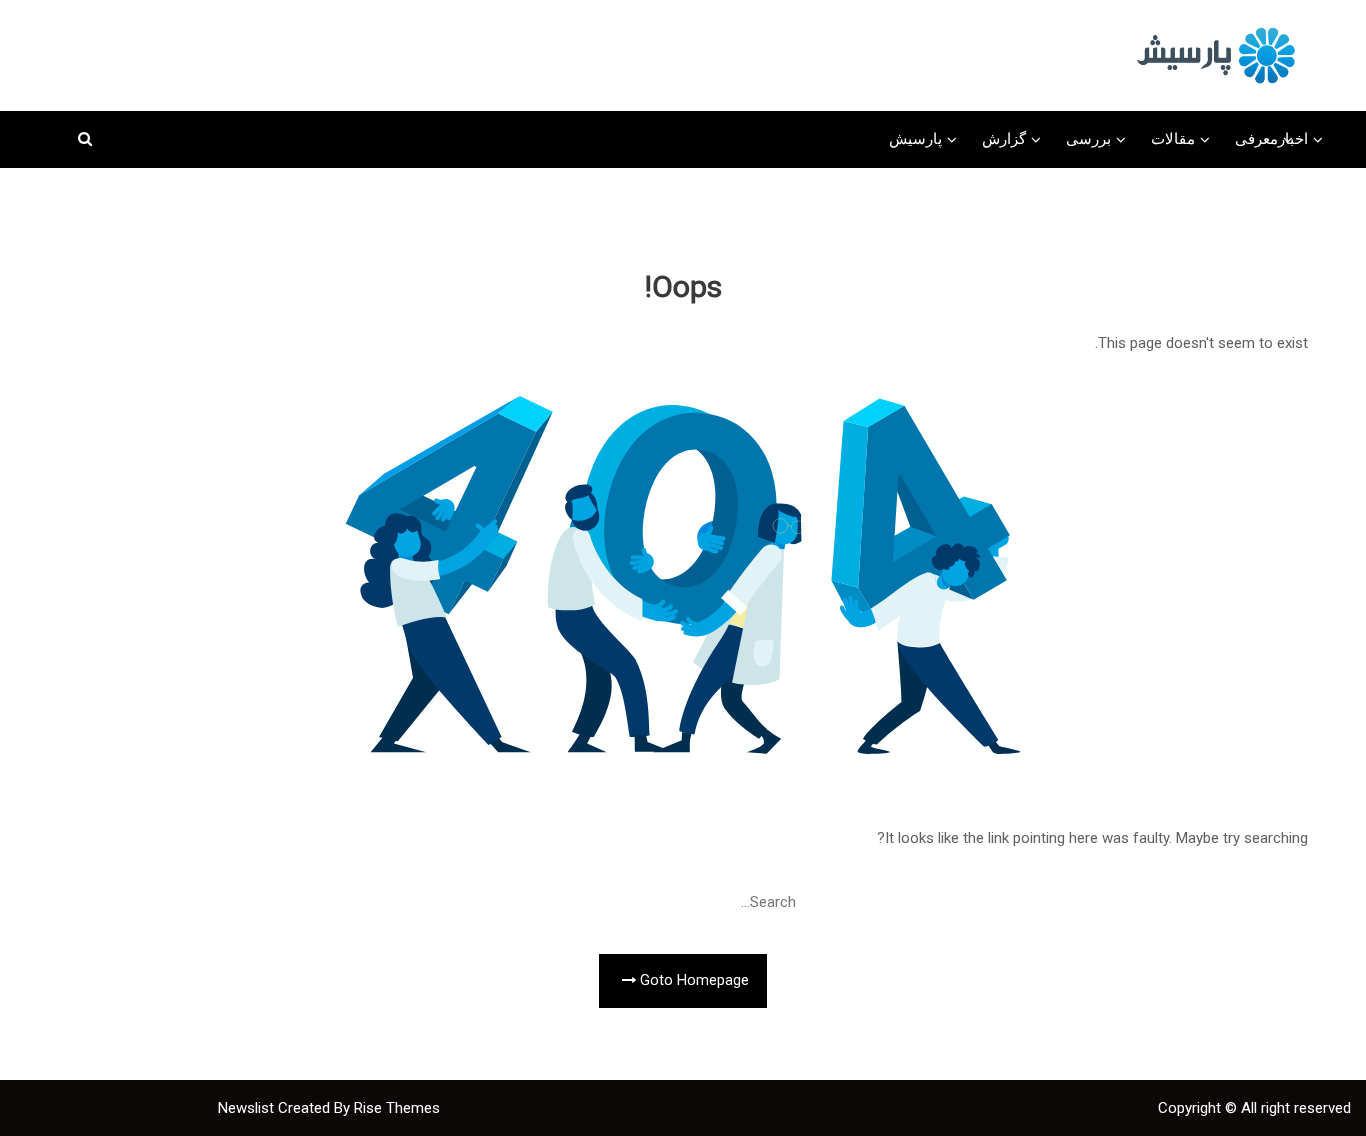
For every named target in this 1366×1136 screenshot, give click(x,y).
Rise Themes (397, 1108)
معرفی (1256, 139)
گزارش (1004, 139)
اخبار (1293, 139)
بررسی (1088, 139)
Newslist (248, 1108)
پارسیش (915, 139)
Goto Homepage (692, 980)
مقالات (1173, 139)
